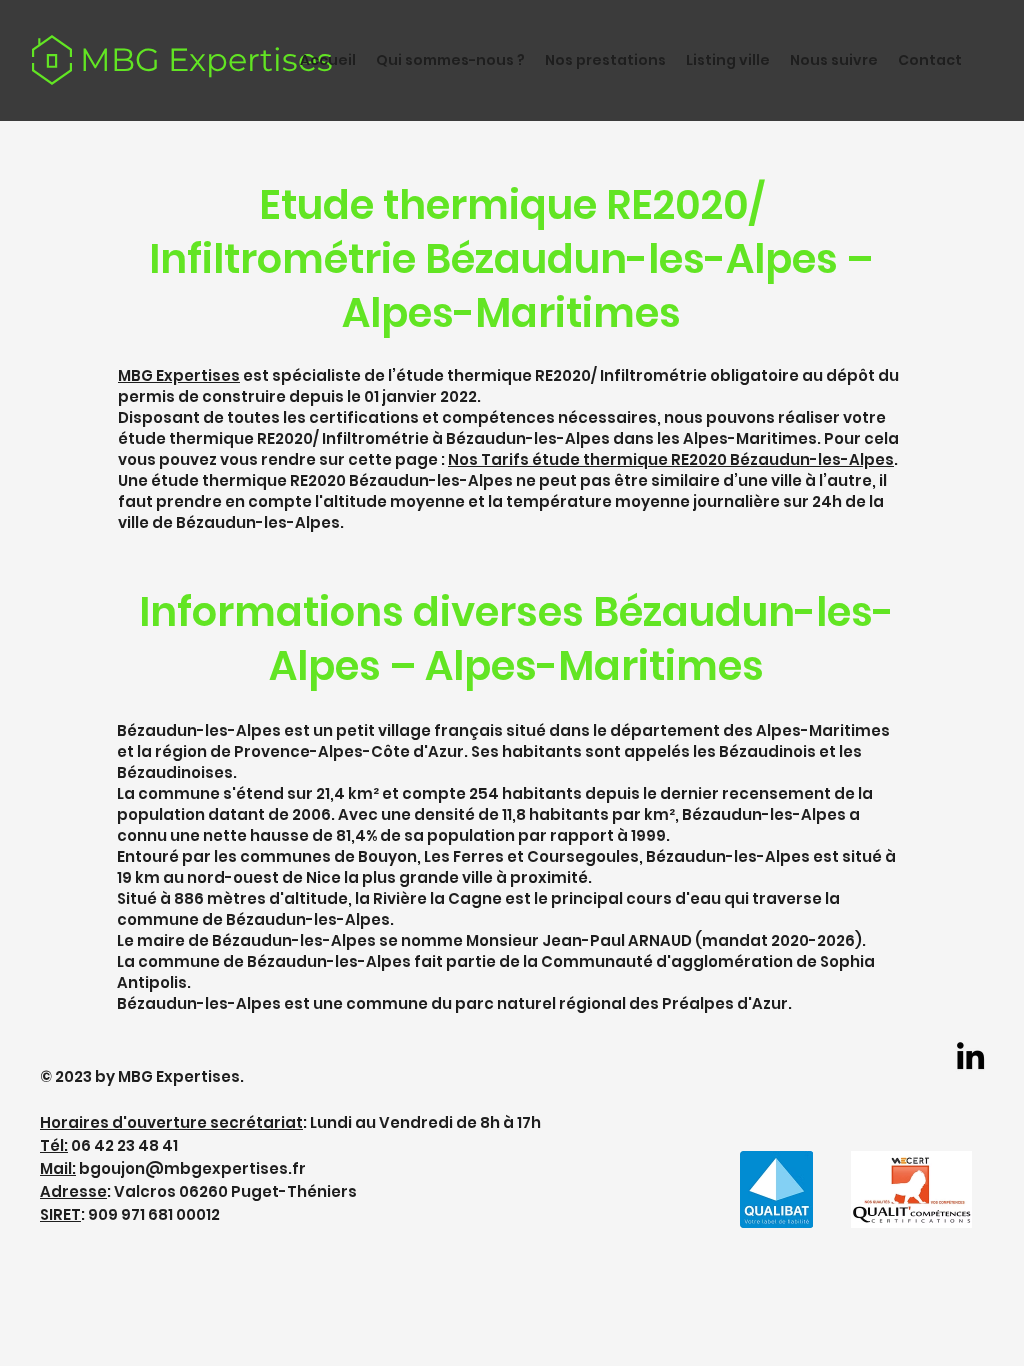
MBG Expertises (206, 59)
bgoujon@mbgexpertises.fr (192, 1168)
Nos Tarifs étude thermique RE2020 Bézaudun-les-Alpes (671, 459)
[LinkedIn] (970, 1055)
